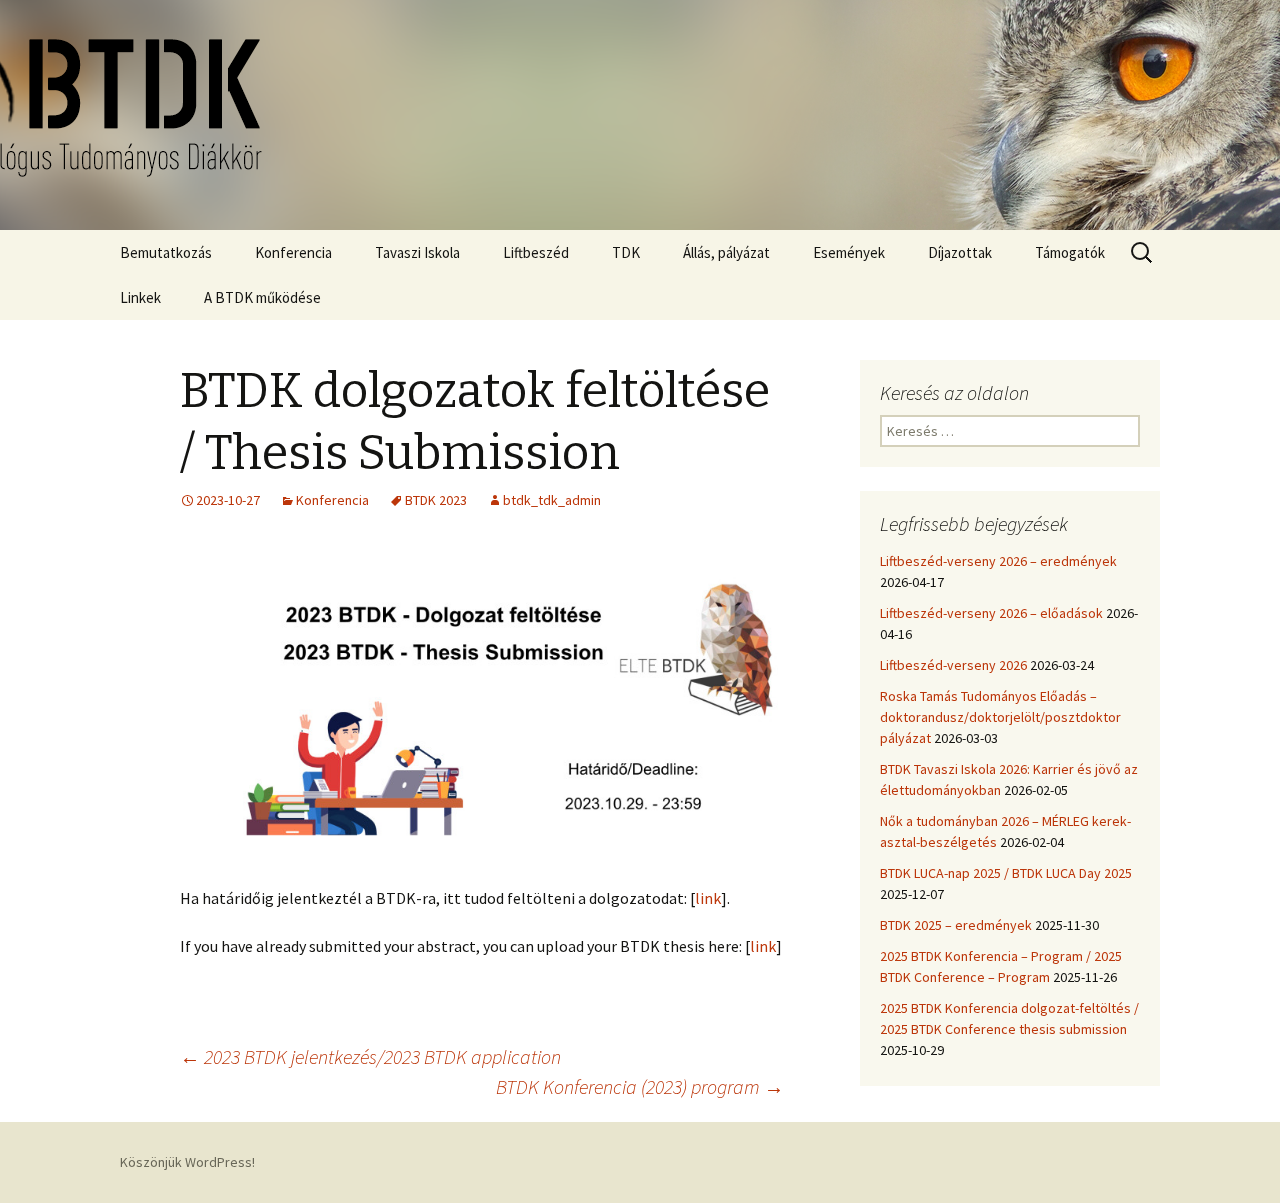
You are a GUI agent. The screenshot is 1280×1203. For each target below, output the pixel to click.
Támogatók (1070, 252)
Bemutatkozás (166, 252)
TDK (626, 252)
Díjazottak (960, 252)
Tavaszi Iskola (417, 252)
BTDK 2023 (436, 500)
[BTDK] (640, 115)
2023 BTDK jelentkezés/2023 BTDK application (370, 1056)
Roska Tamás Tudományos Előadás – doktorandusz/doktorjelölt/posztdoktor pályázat (1000, 717)
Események (849, 252)
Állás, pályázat (726, 252)
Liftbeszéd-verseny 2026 (953, 665)
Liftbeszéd (536, 252)
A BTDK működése (262, 297)
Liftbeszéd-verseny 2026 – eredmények (998, 561)
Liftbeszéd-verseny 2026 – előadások (991, 613)
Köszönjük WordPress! (187, 1162)
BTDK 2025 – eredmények (956, 925)
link (708, 898)
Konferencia (293, 252)
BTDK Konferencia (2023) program (640, 1086)
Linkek (140, 297)
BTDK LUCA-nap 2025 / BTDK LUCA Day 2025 (1006, 873)
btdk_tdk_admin (552, 500)
